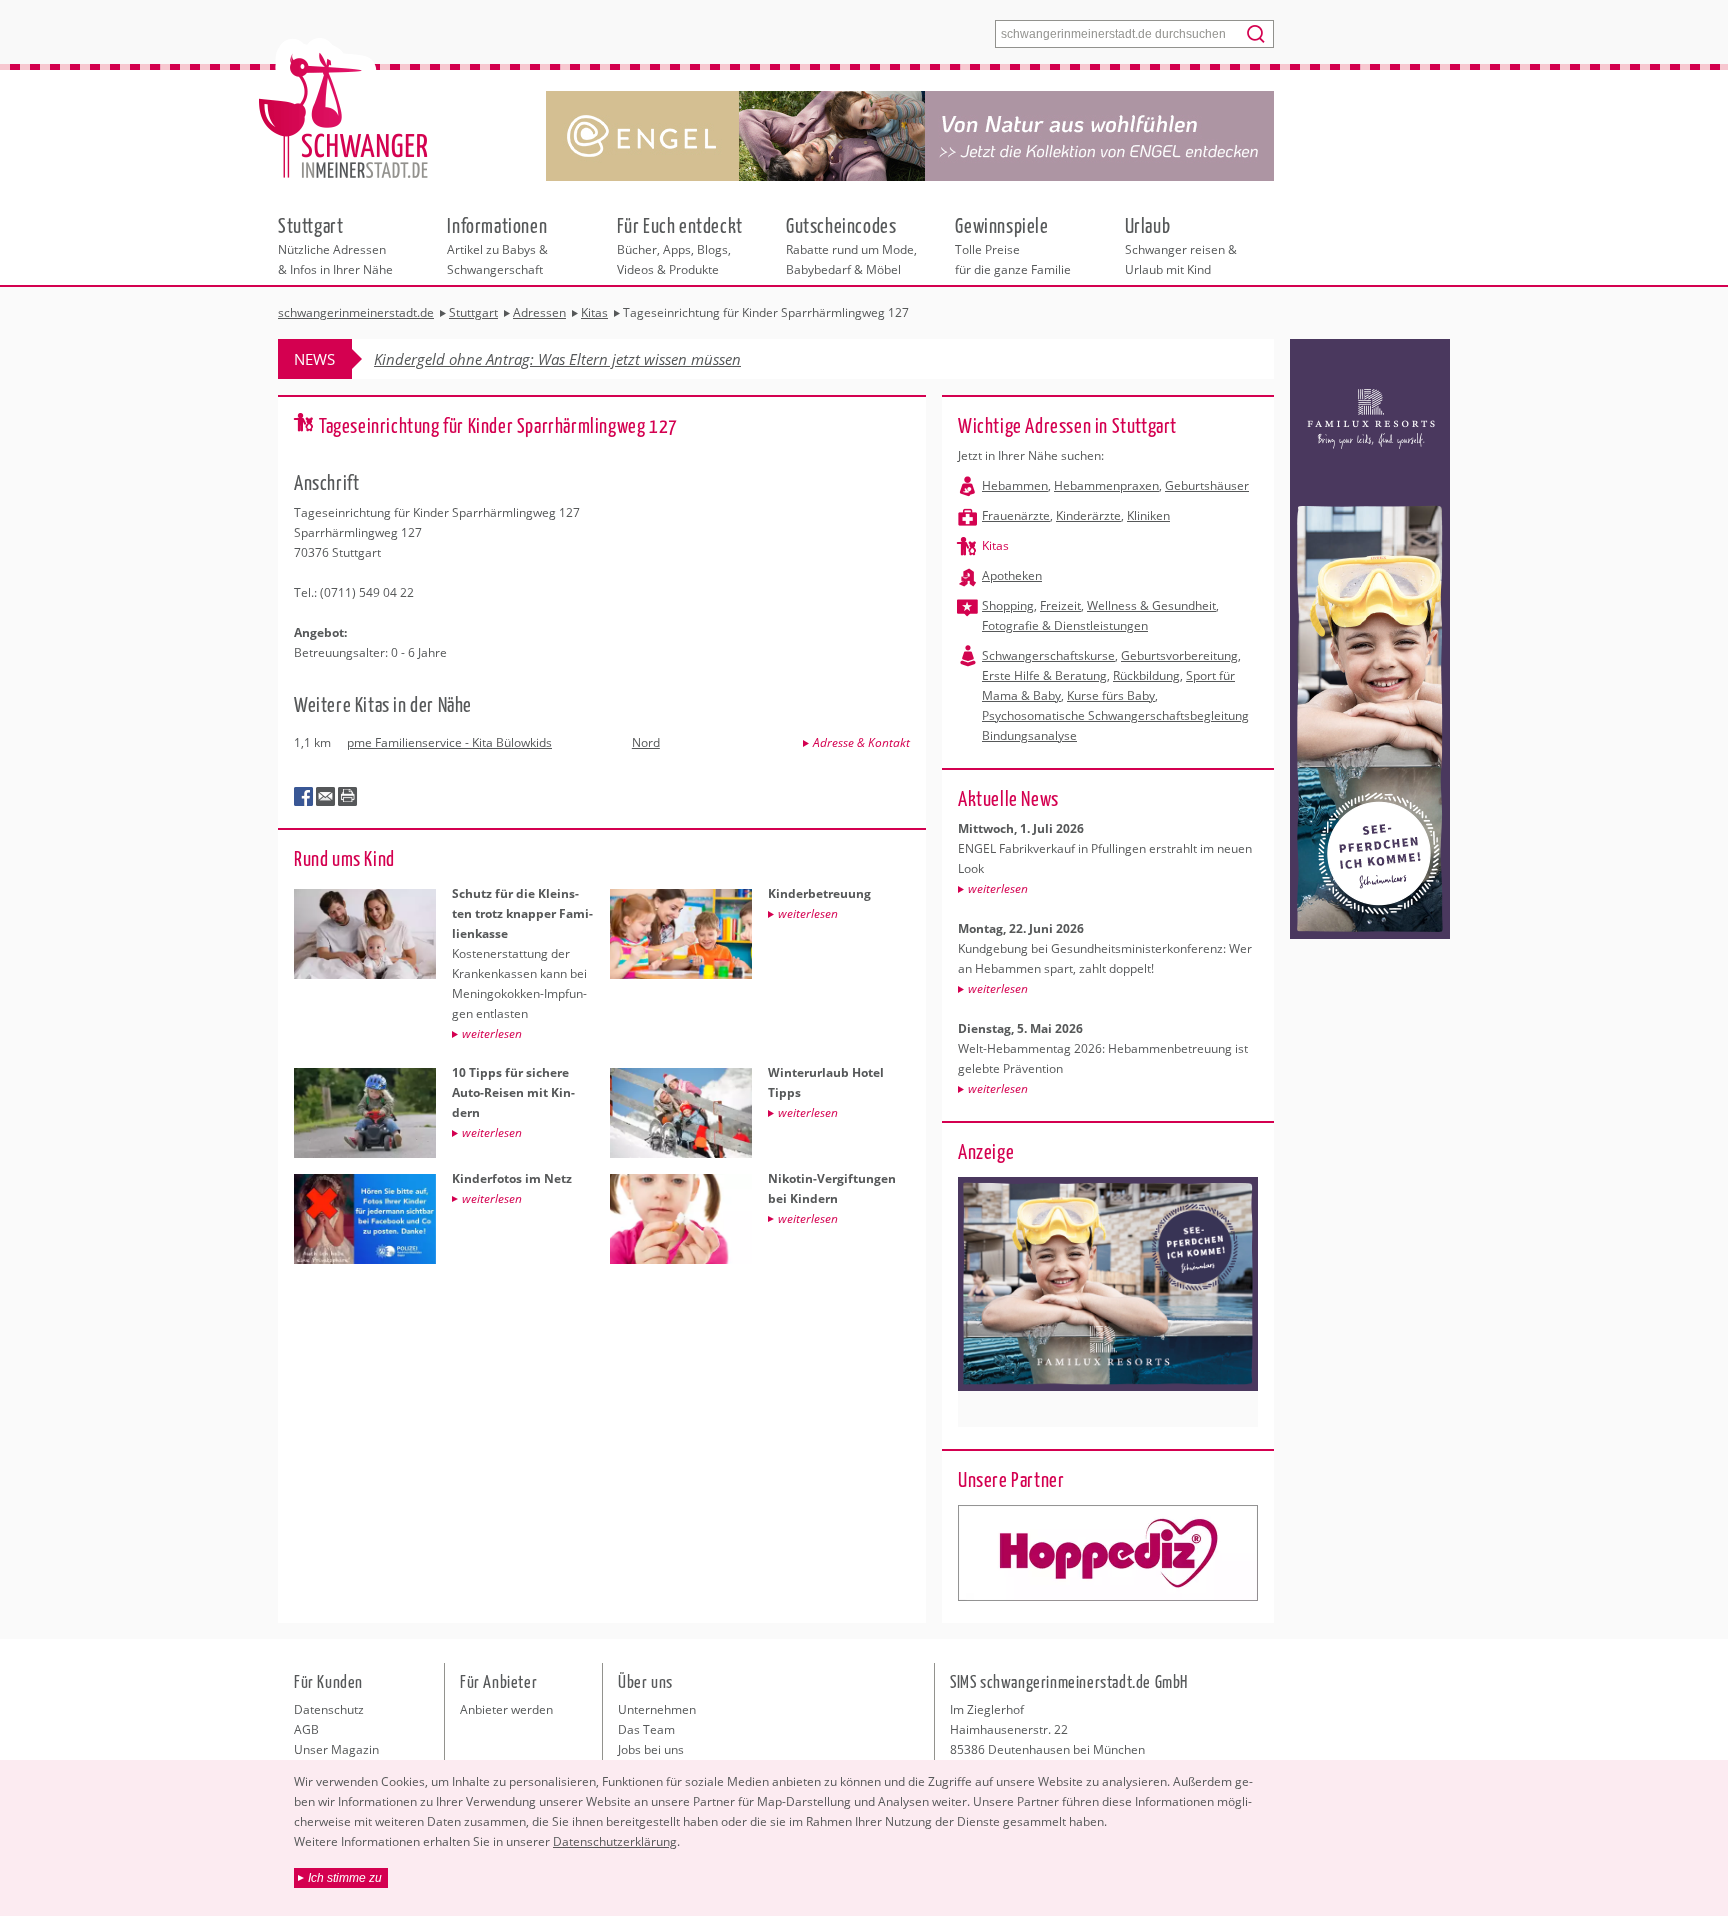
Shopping (1008, 605)
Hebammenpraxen (1106, 485)
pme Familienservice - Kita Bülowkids (449, 742)
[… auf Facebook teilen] (304, 797)
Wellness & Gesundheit (1151, 605)
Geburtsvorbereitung (1179, 655)
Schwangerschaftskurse (1048, 655)
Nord (646, 742)
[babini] (1108, 1553)
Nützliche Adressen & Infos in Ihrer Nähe (335, 245)
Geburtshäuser (1207, 485)
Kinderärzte (1088, 515)
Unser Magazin (336, 1749)
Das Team (646, 1729)
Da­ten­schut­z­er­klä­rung (615, 1841)
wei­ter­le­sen (998, 888)
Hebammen (1015, 485)
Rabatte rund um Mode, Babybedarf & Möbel (851, 245)
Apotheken (1012, 575)
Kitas (995, 545)
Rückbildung (1146, 675)
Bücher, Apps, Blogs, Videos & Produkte (680, 245)
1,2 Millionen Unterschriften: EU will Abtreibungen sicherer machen (596, 359)
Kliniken (1148, 515)
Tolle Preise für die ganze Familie (1013, 245)
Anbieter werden (506, 1709)
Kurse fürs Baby (1111, 695)
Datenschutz (329, 1709)
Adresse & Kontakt (861, 742)
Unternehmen (657, 1709)
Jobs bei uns (651, 1749)
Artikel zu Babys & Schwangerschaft (497, 245)
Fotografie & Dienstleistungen (1065, 625)
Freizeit (1060, 605)
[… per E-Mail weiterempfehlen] (326, 797)
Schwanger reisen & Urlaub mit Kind (1181, 245)
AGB (306, 1729)
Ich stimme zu (345, 1878)
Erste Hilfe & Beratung (1044, 675)
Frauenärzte (1016, 515)
